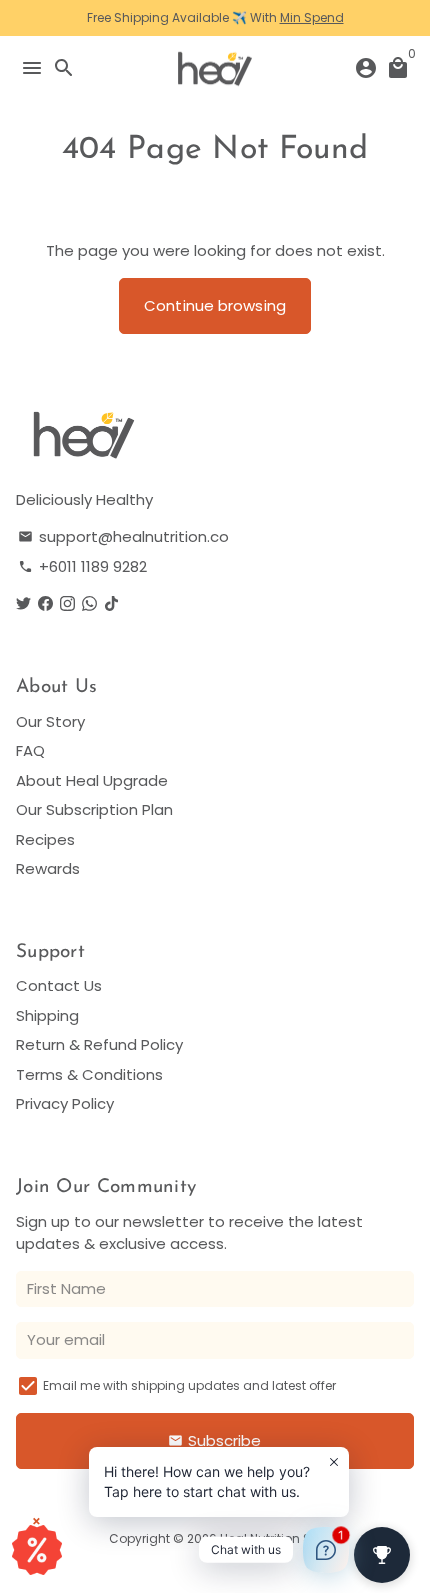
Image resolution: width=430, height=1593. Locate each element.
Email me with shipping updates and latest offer (189, 1385)
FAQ (30, 750)
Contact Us (59, 985)
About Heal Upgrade (92, 780)
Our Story (50, 721)
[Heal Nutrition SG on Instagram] (67, 603)
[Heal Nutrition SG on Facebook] (45, 603)
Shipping (47, 1015)
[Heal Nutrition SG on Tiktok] (111, 603)
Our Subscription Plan (94, 809)
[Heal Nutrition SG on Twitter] (23, 603)
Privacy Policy (65, 1103)
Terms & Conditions (89, 1074)
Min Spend (312, 17)
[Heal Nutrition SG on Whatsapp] (89, 603)
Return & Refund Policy (99, 1044)
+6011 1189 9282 (82, 566)
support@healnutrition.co (123, 536)
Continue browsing (215, 305)
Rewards (48, 868)
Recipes (45, 839)
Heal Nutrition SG (270, 1538)
